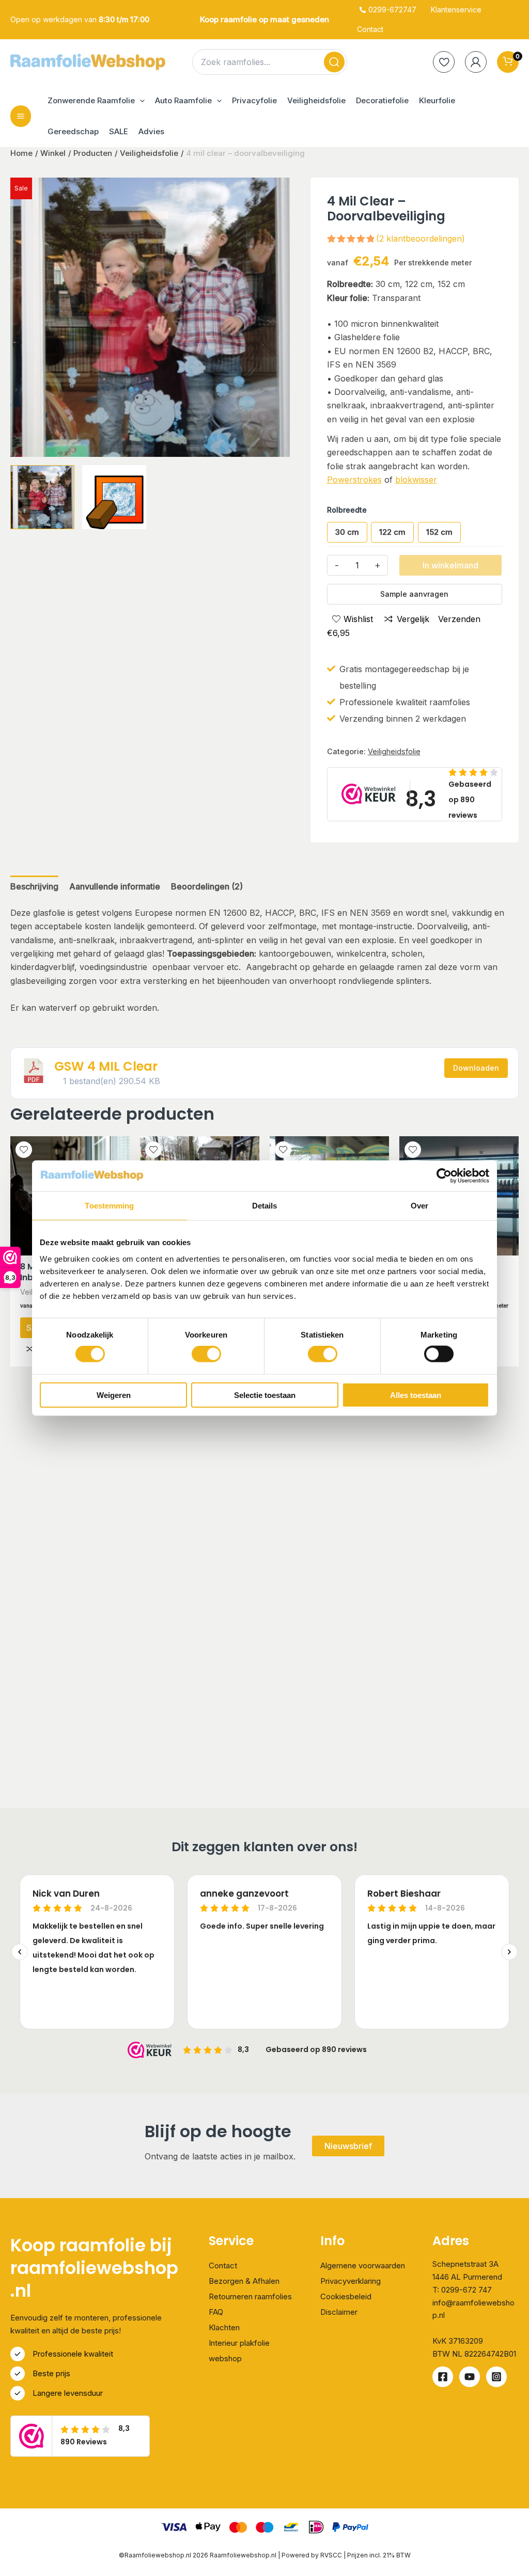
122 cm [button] (392, 532)
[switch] (206, 1354)
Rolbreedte (347, 510)
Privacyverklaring (351, 2281)
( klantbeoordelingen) (421, 238)
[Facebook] (443, 2377)
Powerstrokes (354, 480)
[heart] (444, 62)
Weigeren (114, 1395)
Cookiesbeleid (346, 2296)
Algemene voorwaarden (363, 2265)
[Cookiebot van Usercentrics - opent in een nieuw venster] (444, 1176)
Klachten (224, 2327)
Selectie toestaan (265, 1395)
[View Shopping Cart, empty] (508, 62)
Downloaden (476, 1068)
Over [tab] (419, 1206)
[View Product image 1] (42, 497)
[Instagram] (496, 2377)
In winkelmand (450, 565)
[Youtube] (470, 2377)
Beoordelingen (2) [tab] (207, 886)
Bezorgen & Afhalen (244, 2281)
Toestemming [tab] (109, 1206)
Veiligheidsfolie (394, 751)
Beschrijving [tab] (34, 886)
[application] (140, 101)
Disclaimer (339, 2312)
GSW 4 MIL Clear (106, 1066)
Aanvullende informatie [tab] (115, 886)
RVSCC (332, 2555)
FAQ (216, 2312)
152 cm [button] (439, 532)
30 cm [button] (347, 532)
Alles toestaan (416, 1395)
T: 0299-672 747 (462, 2290)
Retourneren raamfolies (250, 2296)
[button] (96, 101)
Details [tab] (265, 1206)
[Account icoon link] (476, 62)
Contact (223, 2265)
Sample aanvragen (414, 594)
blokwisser (416, 480)
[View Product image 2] (114, 497)
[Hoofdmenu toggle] (21, 116)
